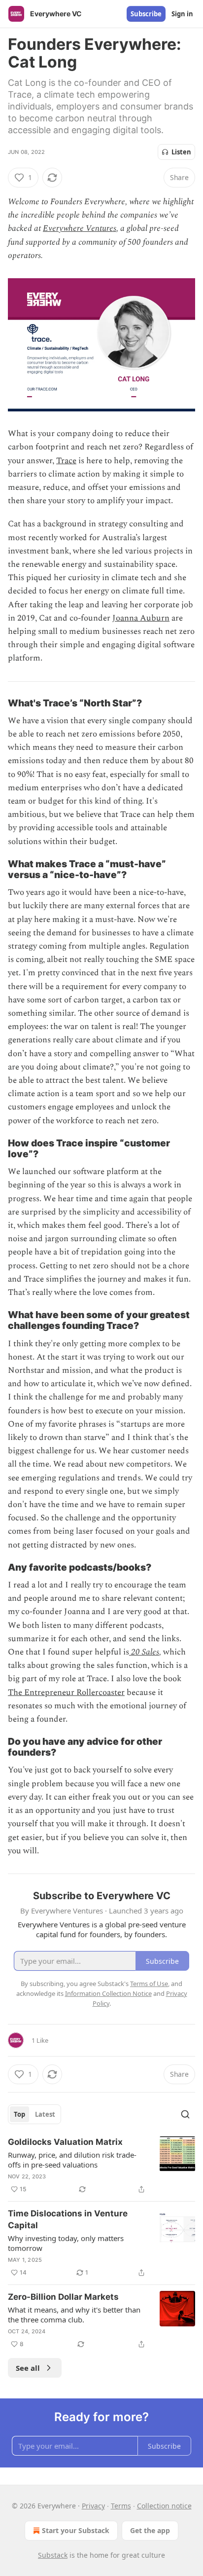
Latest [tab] (45, 2114)
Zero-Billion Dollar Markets (63, 2297)
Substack (53, 2555)
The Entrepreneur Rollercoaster (66, 1693)
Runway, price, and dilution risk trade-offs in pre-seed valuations (72, 2160)
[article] (101, 2166)
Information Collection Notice (108, 1993)
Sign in (182, 14)
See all (28, 2368)
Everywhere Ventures (80, 228)
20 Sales (145, 1652)
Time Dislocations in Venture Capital (68, 2219)
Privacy (93, 2506)
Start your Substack (76, 2530)
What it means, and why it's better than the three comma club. (74, 2315)
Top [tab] (19, 2114)
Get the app (150, 2530)
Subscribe (146, 14)
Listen (181, 152)
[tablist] (34, 2114)
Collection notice (164, 2506)
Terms (121, 2506)
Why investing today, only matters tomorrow (66, 2243)
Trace (66, 461)
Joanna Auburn (141, 618)
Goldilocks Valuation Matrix (65, 2142)
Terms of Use (149, 1984)
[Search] (185, 2114)
